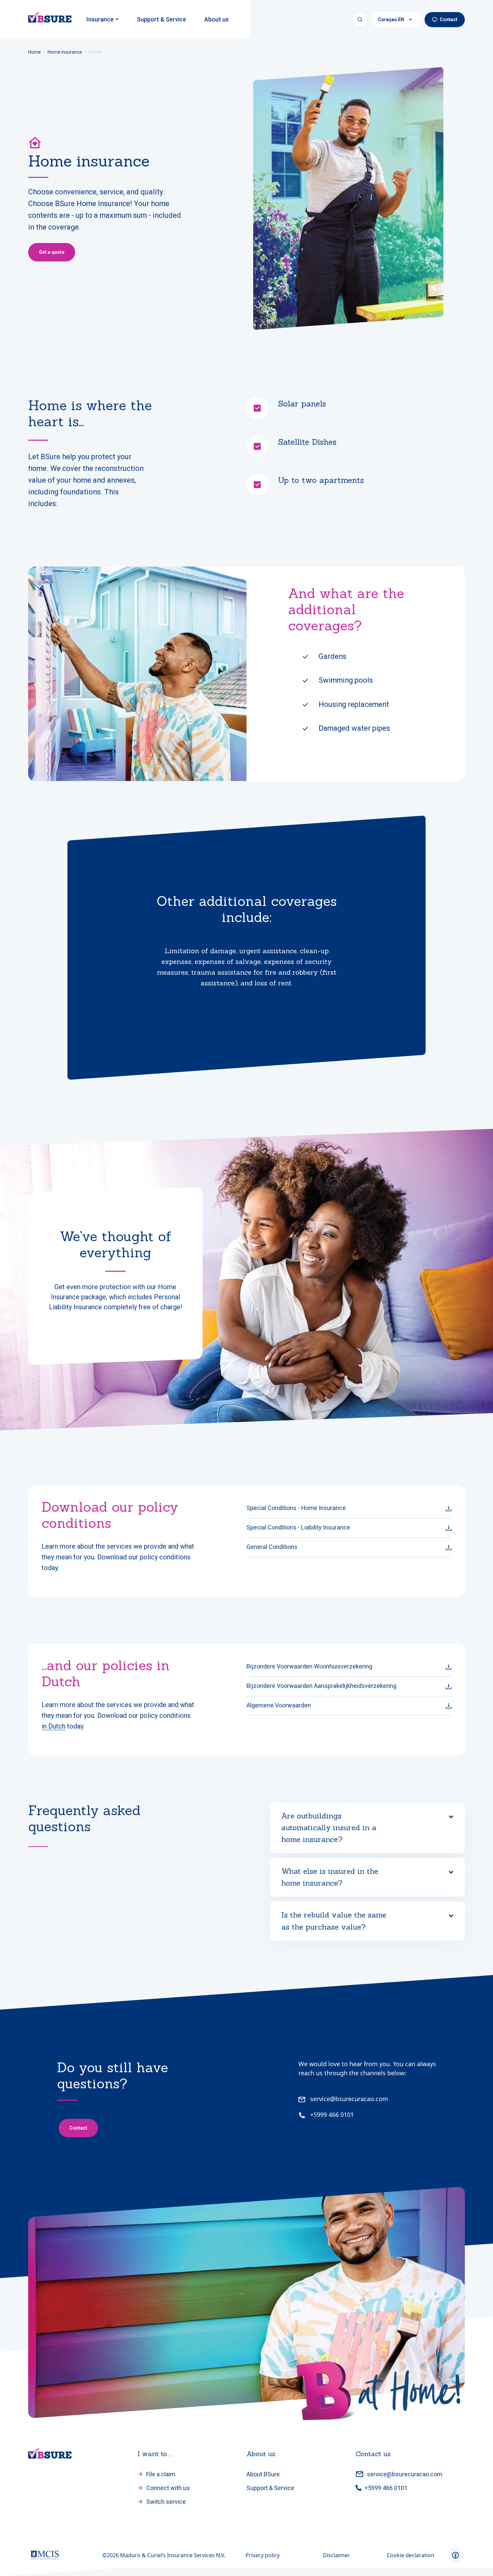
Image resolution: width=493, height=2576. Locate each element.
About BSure (263, 2474)
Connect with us (168, 2488)
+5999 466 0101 (331, 2115)
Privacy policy (263, 2555)
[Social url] (455, 2555)
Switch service (166, 2502)
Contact (449, 19)
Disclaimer (336, 2555)
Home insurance (65, 52)
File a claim (161, 2474)
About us (216, 19)
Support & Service (161, 19)
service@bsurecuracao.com (348, 2099)
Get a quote (52, 252)
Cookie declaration (410, 2555)
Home (35, 52)
